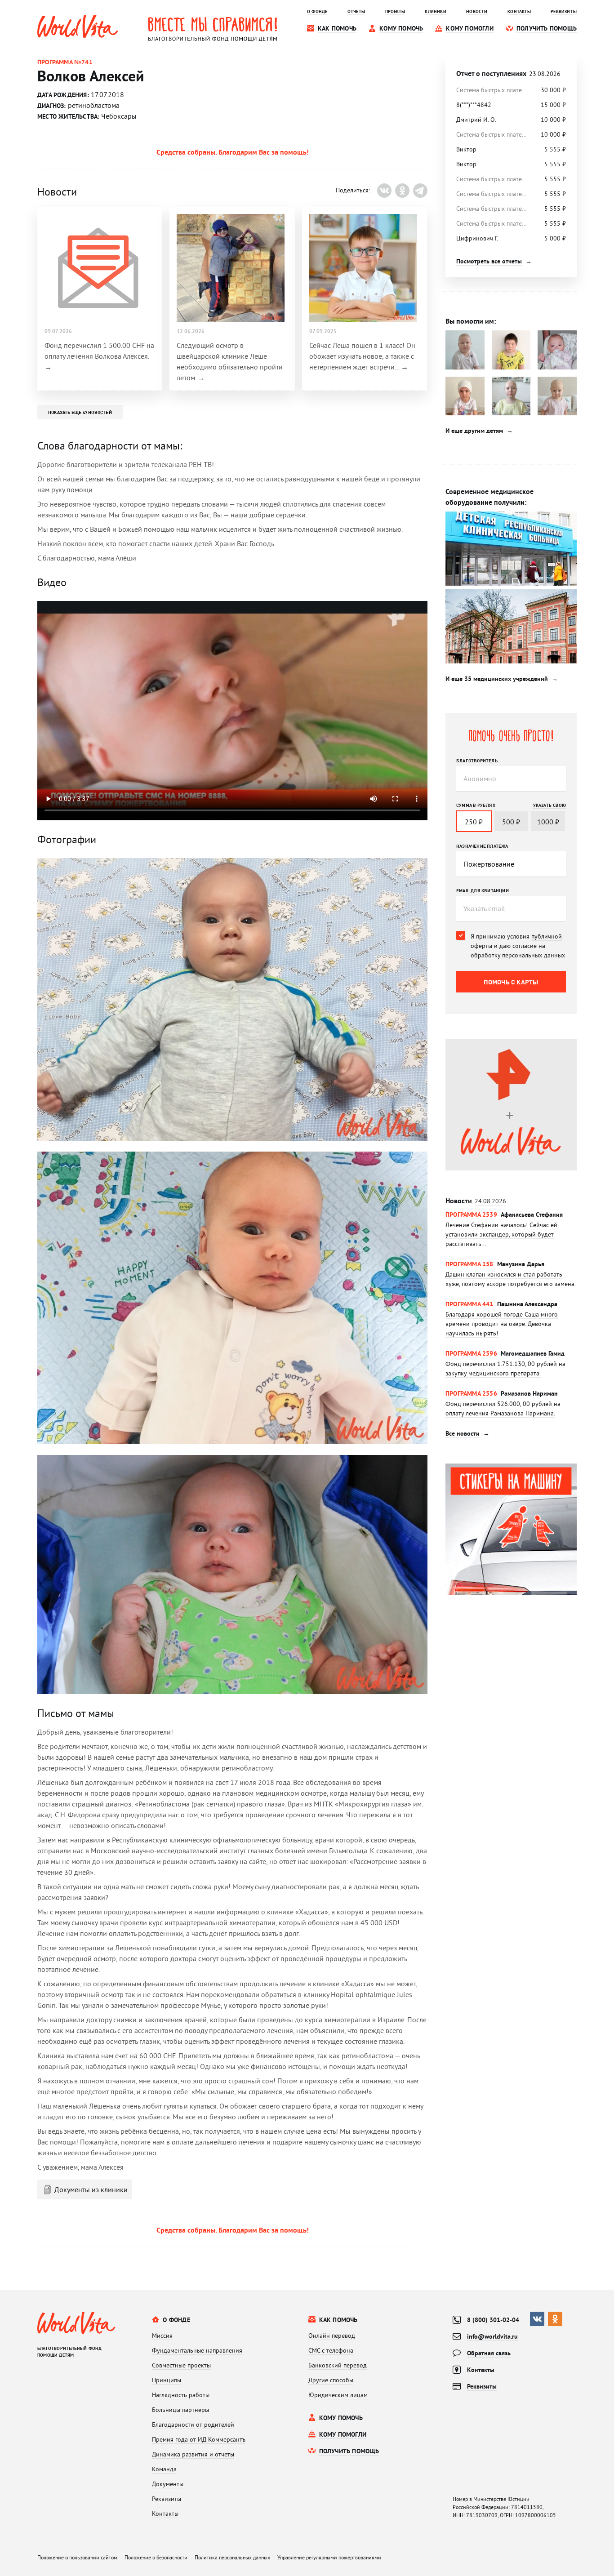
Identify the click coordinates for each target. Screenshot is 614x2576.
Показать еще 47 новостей (80, 412)
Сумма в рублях (476, 805)
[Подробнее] (511, 1229)
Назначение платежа (482, 846)
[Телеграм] (420, 191)
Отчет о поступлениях (508, 73)
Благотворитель (477, 761)
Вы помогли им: (471, 321)
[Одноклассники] (402, 191)
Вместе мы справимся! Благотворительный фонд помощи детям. (213, 29)
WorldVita (78, 27)
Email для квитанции (483, 890)
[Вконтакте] (384, 191)
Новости (476, 1201)
